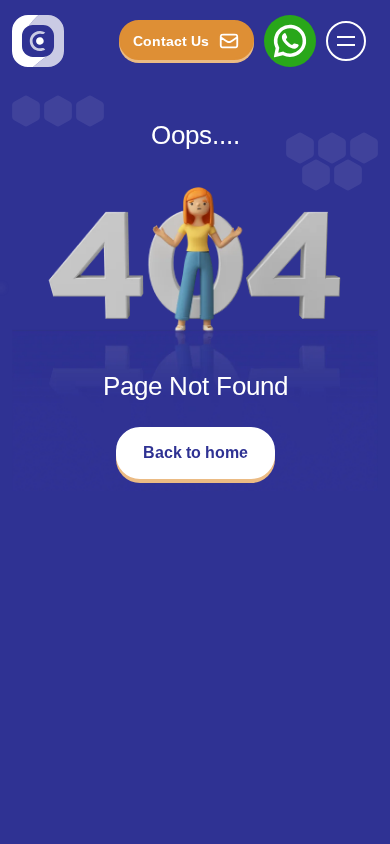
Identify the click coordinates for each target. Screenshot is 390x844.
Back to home (195, 452)
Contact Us (171, 41)
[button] (346, 41)
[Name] (352, 41)
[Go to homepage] (38, 41)
